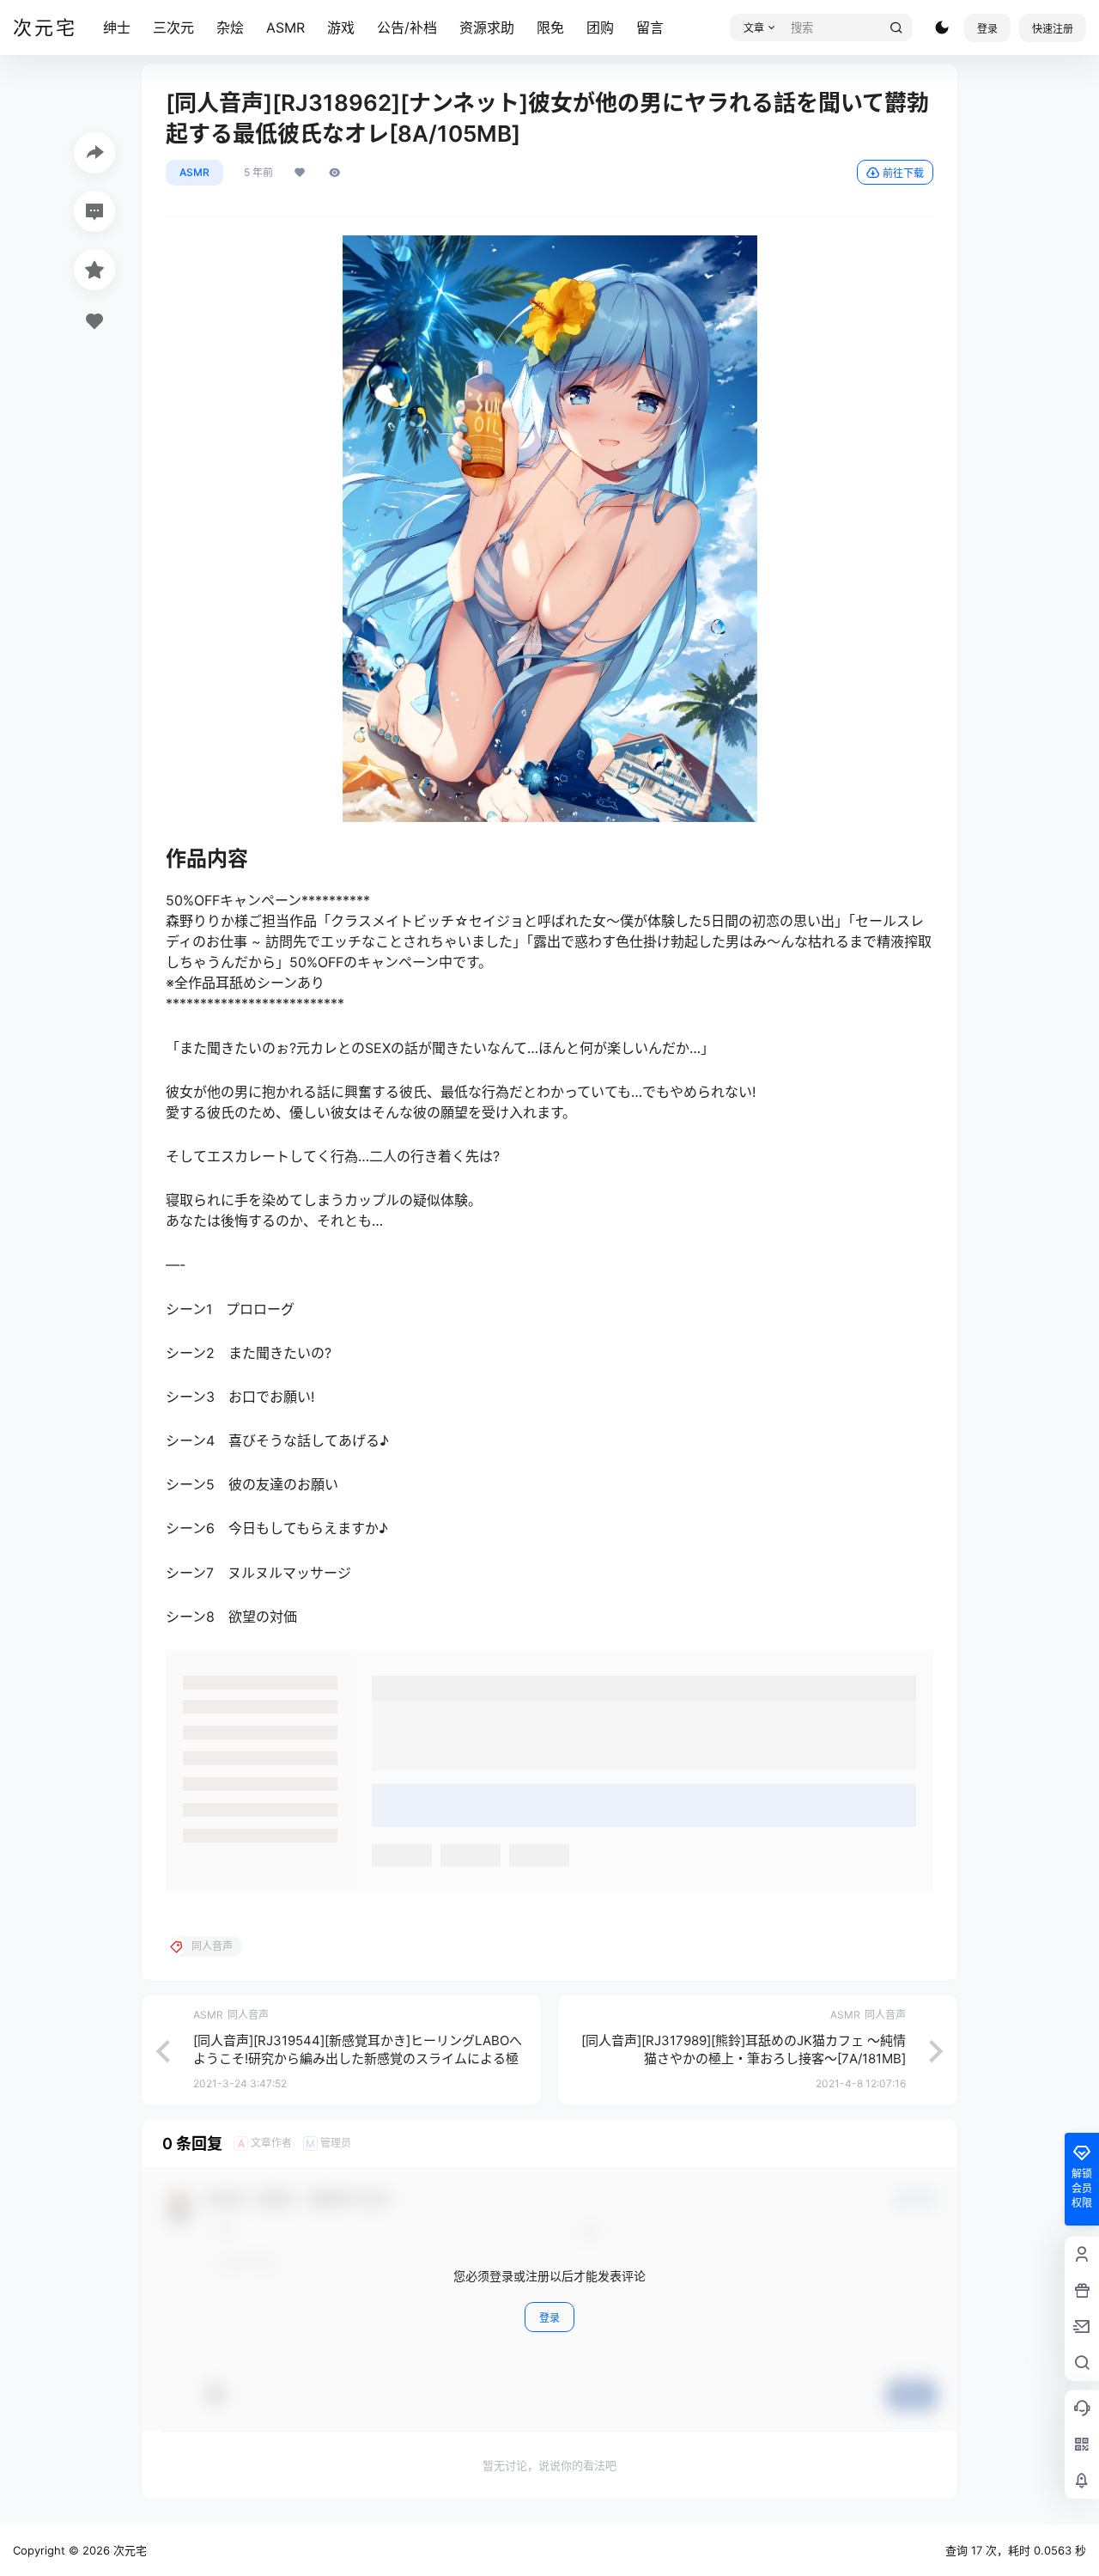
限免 (550, 27)
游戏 (341, 27)
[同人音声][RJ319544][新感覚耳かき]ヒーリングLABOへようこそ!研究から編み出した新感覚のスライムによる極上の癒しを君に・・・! (358, 2058)
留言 (650, 27)
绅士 (117, 27)
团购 (600, 27)
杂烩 (230, 27)
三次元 (173, 27)
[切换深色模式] (942, 27)
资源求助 (487, 27)
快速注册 (1053, 29)
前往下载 (903, 173)
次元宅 (128, 2550)
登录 (987, 29)
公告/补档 (407, 27)
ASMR (285, 27)
